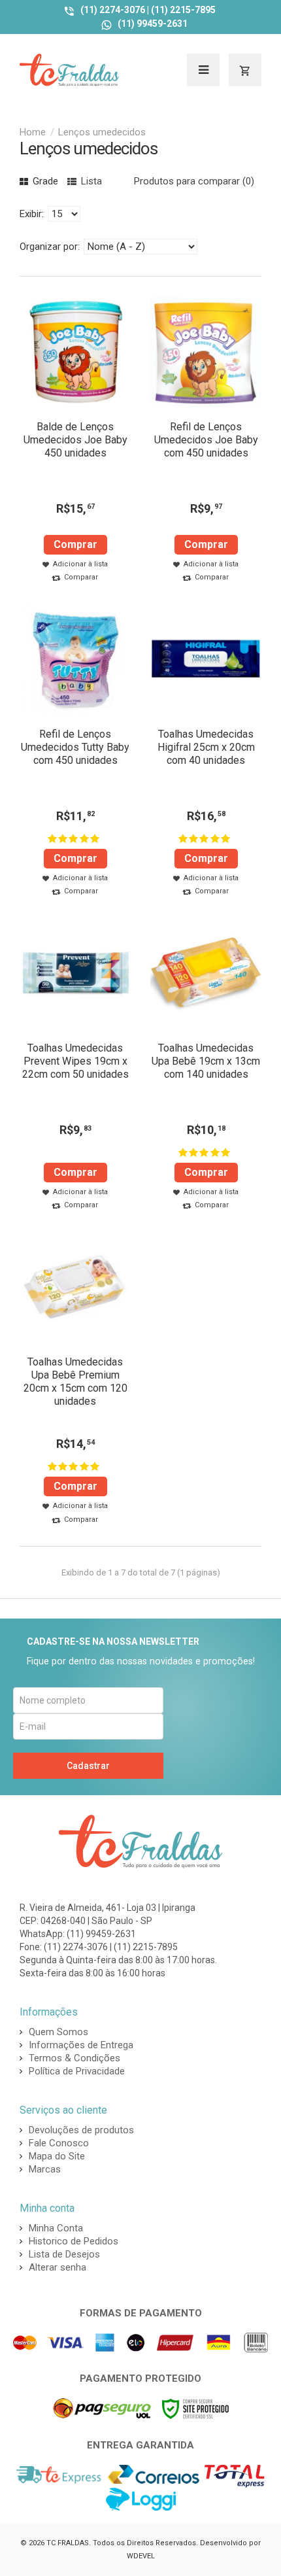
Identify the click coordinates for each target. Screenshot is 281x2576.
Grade (44, 181)
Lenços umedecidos (102, 132)
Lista (90, 181)
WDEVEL (141, 2556)
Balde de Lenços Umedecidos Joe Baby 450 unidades (75, 440)
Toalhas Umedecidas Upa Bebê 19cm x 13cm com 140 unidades (206, 1061)
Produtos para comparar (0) (194, 181)
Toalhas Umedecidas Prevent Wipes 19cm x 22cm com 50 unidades (75, 1061)
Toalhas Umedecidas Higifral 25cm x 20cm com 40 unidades (206, 747)
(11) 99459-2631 (153, 24)
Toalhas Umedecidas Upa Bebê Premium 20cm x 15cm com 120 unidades (75, 1382)
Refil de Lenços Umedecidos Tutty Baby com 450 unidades (75, 747)
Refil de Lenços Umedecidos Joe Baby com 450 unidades (206, 440)
